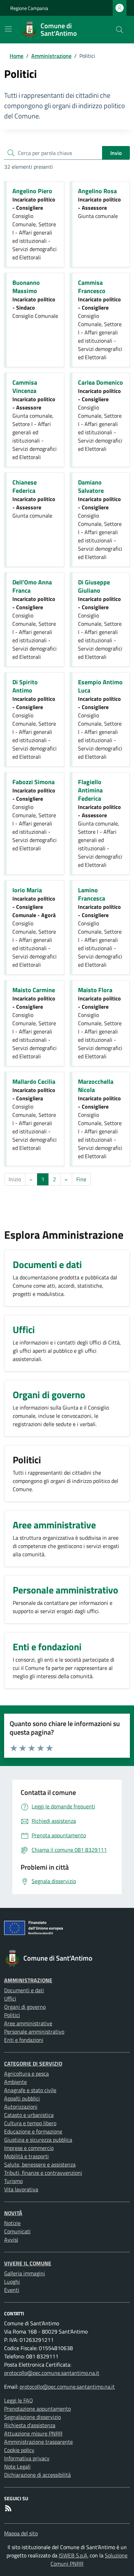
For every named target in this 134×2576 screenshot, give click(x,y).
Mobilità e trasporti (26, 2156)
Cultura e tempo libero (30, 2123)
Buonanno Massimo (26, 287)
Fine (81, 1179)
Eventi (12, 2290)
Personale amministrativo (34, 2032)
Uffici (10, 1998)
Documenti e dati (24, 1990)
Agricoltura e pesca (26, 2074)
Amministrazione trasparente (38, 2442)
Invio (116, 153)
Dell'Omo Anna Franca (32, 586)
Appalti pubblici (22, 2098)
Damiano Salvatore (91, 486)
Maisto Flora (95, 990)
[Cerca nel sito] (120, 30)
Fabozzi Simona (33, 782)
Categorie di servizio (33, 2064)
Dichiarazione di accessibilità (37, 2475)
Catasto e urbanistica (29, 2115)
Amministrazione (51, 56)
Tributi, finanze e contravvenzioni (43, 2173)
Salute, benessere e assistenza (40, 2164)
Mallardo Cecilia (34, 1082)
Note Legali (17, 2466)
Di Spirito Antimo (25, 686)
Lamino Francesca (92, 894)
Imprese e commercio (29, 2148)
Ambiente (15, 2082)
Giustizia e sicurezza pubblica (38, 2140)
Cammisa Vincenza (25, 387)
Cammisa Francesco (92, 287)
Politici (12, 2015)
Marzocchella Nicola (96, 1086)
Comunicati (17, 2231)
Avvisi (11, 2240)
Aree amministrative (28, 2023)
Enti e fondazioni (24, 2040)
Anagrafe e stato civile (30, 2090)
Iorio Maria (27, 890)
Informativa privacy (27, 2458)
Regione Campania (29, 8)
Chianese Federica (25, 486)
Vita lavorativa (21, 2189)
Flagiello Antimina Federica (90, 790)
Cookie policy (19, 2450)
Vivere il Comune (28, 2263)
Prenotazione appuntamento (37, 2409)
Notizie (12, 2223)
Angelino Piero (32, 191)
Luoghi (12, 2282)
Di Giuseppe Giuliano (94, 586)
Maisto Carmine (34, 990)
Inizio (15, 1179)
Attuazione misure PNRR (33, 2433)
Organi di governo (25, 2007)
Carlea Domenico (100, 382)
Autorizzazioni (21, 2107)
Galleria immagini (25, 2273)
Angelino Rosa (97, 191)
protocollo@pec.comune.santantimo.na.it (52, 2373)
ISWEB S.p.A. (74, 2555)
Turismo (13, 2181)
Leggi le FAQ (19, 2400)
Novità (13, 2213)
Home (16, 56)
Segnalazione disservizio (32, 2417)
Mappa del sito (21, 2533)
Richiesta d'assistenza (30, 2425)
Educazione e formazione (33, 2131)
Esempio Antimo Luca (100, 686)
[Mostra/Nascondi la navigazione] (8, 29)
